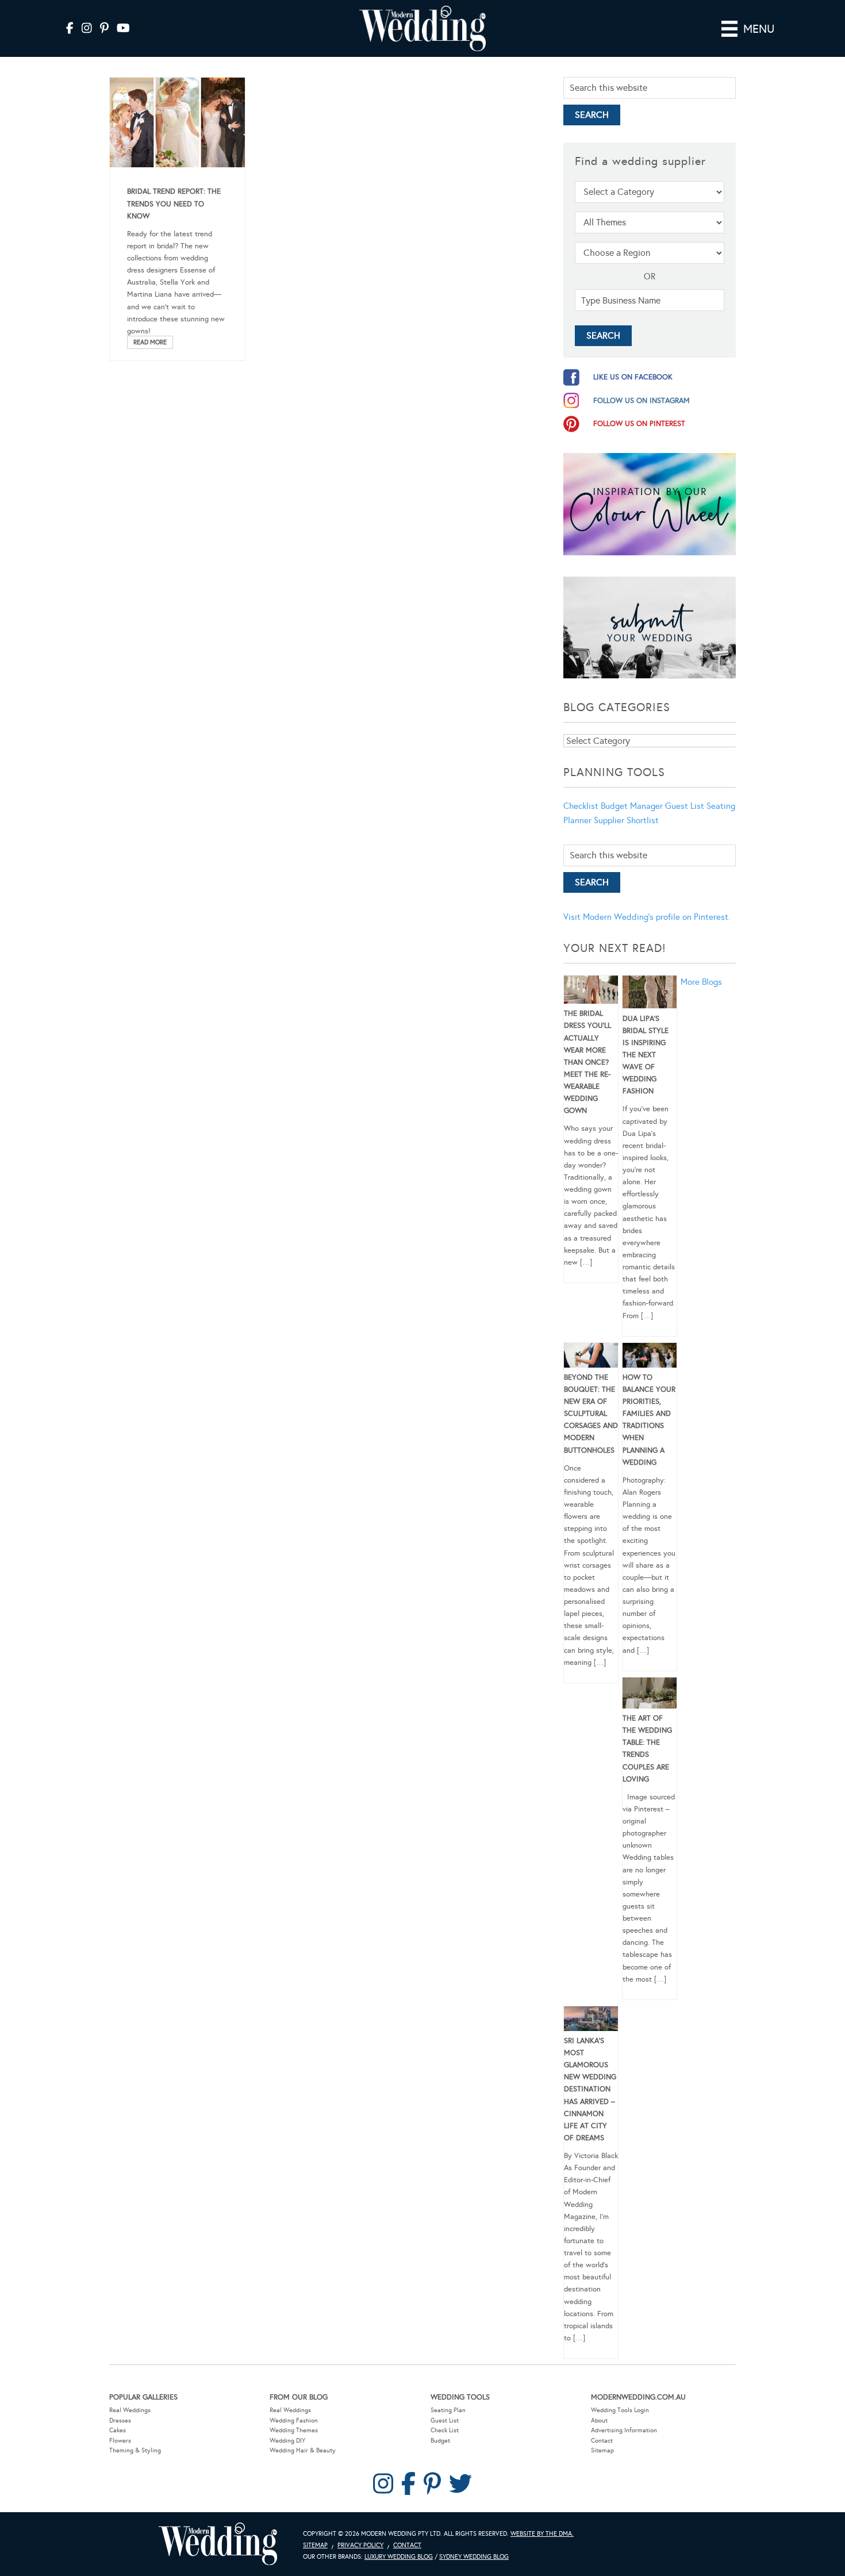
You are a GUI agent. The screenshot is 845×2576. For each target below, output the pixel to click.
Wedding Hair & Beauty (303, 2450)
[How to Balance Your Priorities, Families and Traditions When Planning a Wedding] (650, 1357)
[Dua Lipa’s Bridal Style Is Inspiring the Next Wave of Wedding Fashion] (650, 994)
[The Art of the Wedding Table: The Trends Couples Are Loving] (650, 1695)
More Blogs (701, 982)
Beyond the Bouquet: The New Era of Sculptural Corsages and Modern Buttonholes (591, 1414)
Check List (445, 2430)
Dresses (120, 2420)
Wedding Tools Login (620, 2410)
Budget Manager (632, 806)
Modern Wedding (218, 2544)
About (599, 2420)
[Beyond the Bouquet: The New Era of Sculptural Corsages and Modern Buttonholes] (591, 1357)
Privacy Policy (360, 2545)
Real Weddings (130, 2410)
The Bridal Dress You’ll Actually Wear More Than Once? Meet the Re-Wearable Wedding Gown (587, 1062)
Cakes (118, 2430)
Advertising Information (624, 2430)
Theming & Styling (135, 2450)
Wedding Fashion (294, 2420)
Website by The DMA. (542, 2534)
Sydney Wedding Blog (474, 2557)
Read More (150, 342)
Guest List (685, 806)
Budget (440, 2441)
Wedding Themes (294, 2430)
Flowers (120, 2441)
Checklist (581, 806)
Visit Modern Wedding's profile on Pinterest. (647, 917)
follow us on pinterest (639, 424)
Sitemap (602, 2450)
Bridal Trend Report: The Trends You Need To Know (174, 204)
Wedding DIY (287, 2441)
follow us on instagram (642, 401)
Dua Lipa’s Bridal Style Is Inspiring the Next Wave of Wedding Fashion (646, 1055)
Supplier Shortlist (626, 820)
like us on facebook (633, 377)
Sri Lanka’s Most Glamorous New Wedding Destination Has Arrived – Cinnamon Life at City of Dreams (590, 2089)
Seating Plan (448, 2410)
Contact (602, 2441)
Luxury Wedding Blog (399, 2557)
